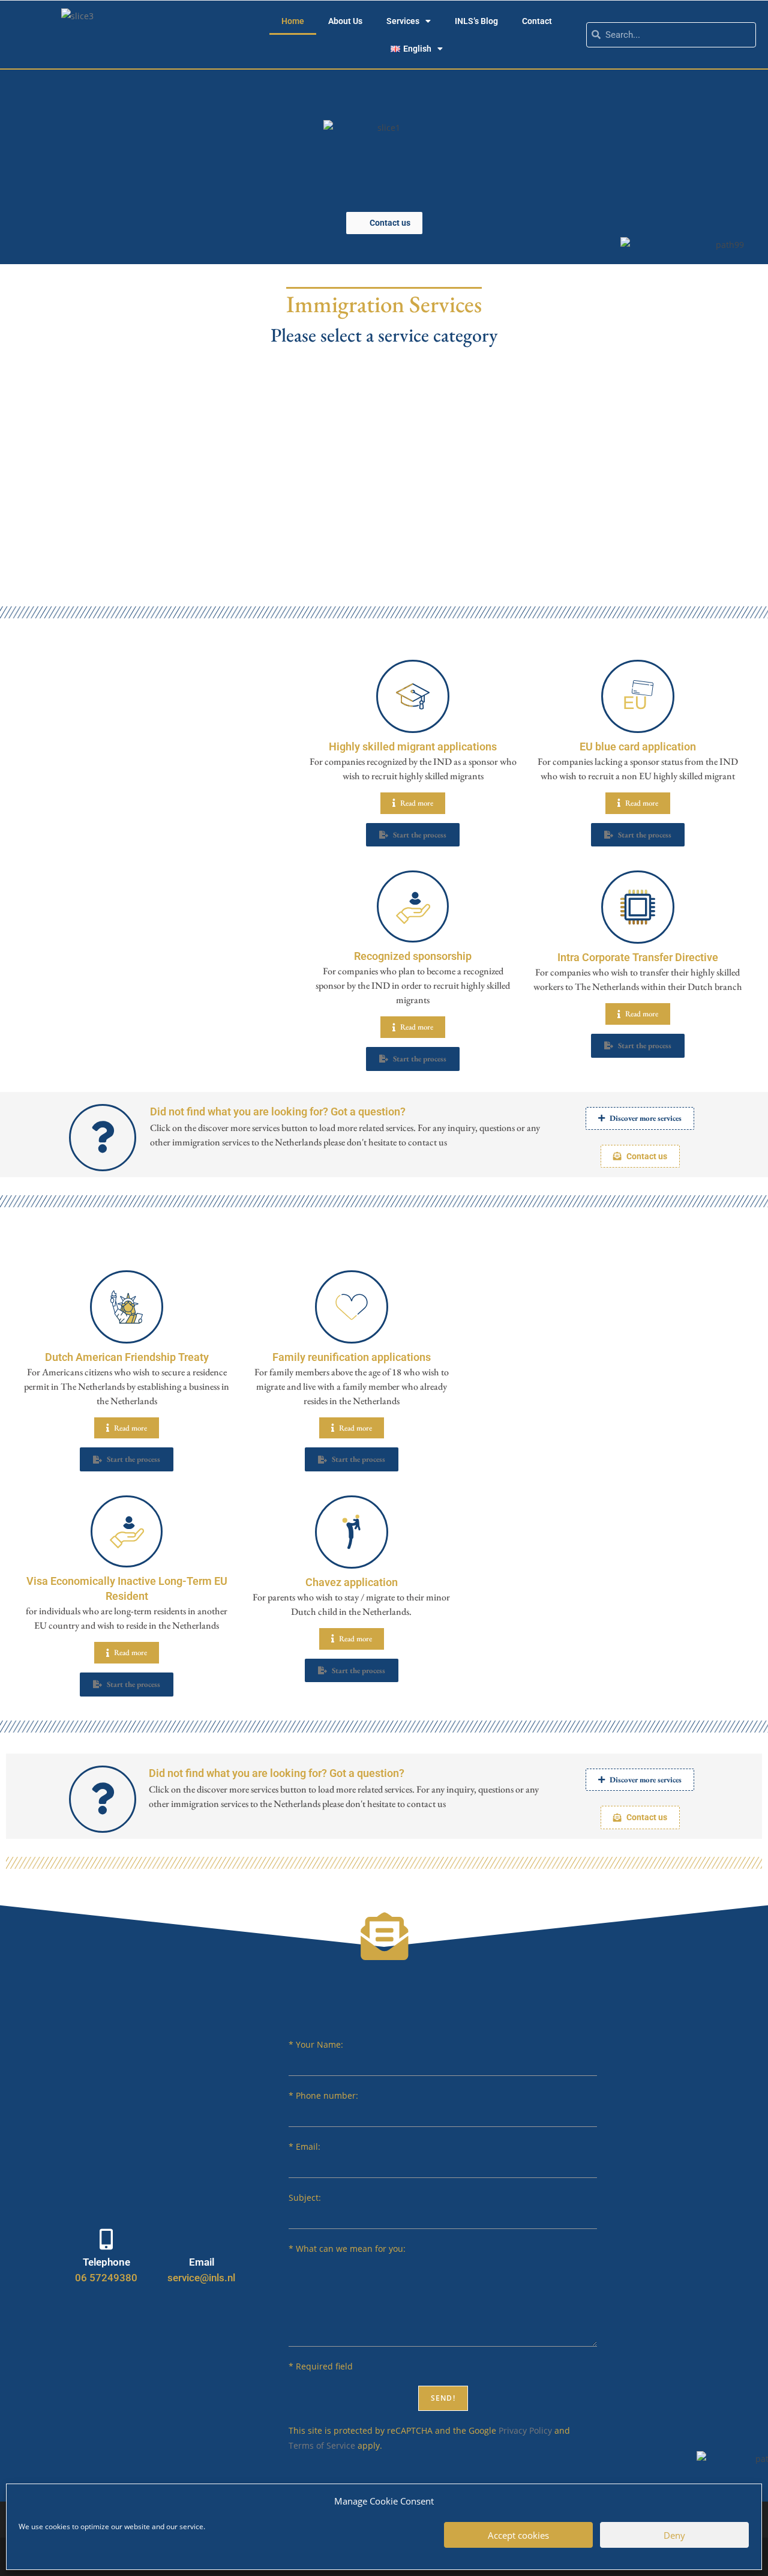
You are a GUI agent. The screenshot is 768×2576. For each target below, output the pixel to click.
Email (202, 2262)
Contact (537, 21)
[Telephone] (106, 2239)
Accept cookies (518, 2535)
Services (403, 21)
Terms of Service (322, 2445)
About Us (345, 21)
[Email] (201, 2239)
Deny (674, 2535)
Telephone (106, 2262)
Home (293, 21)
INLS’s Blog (476, 21)
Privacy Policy (525, 2430)
